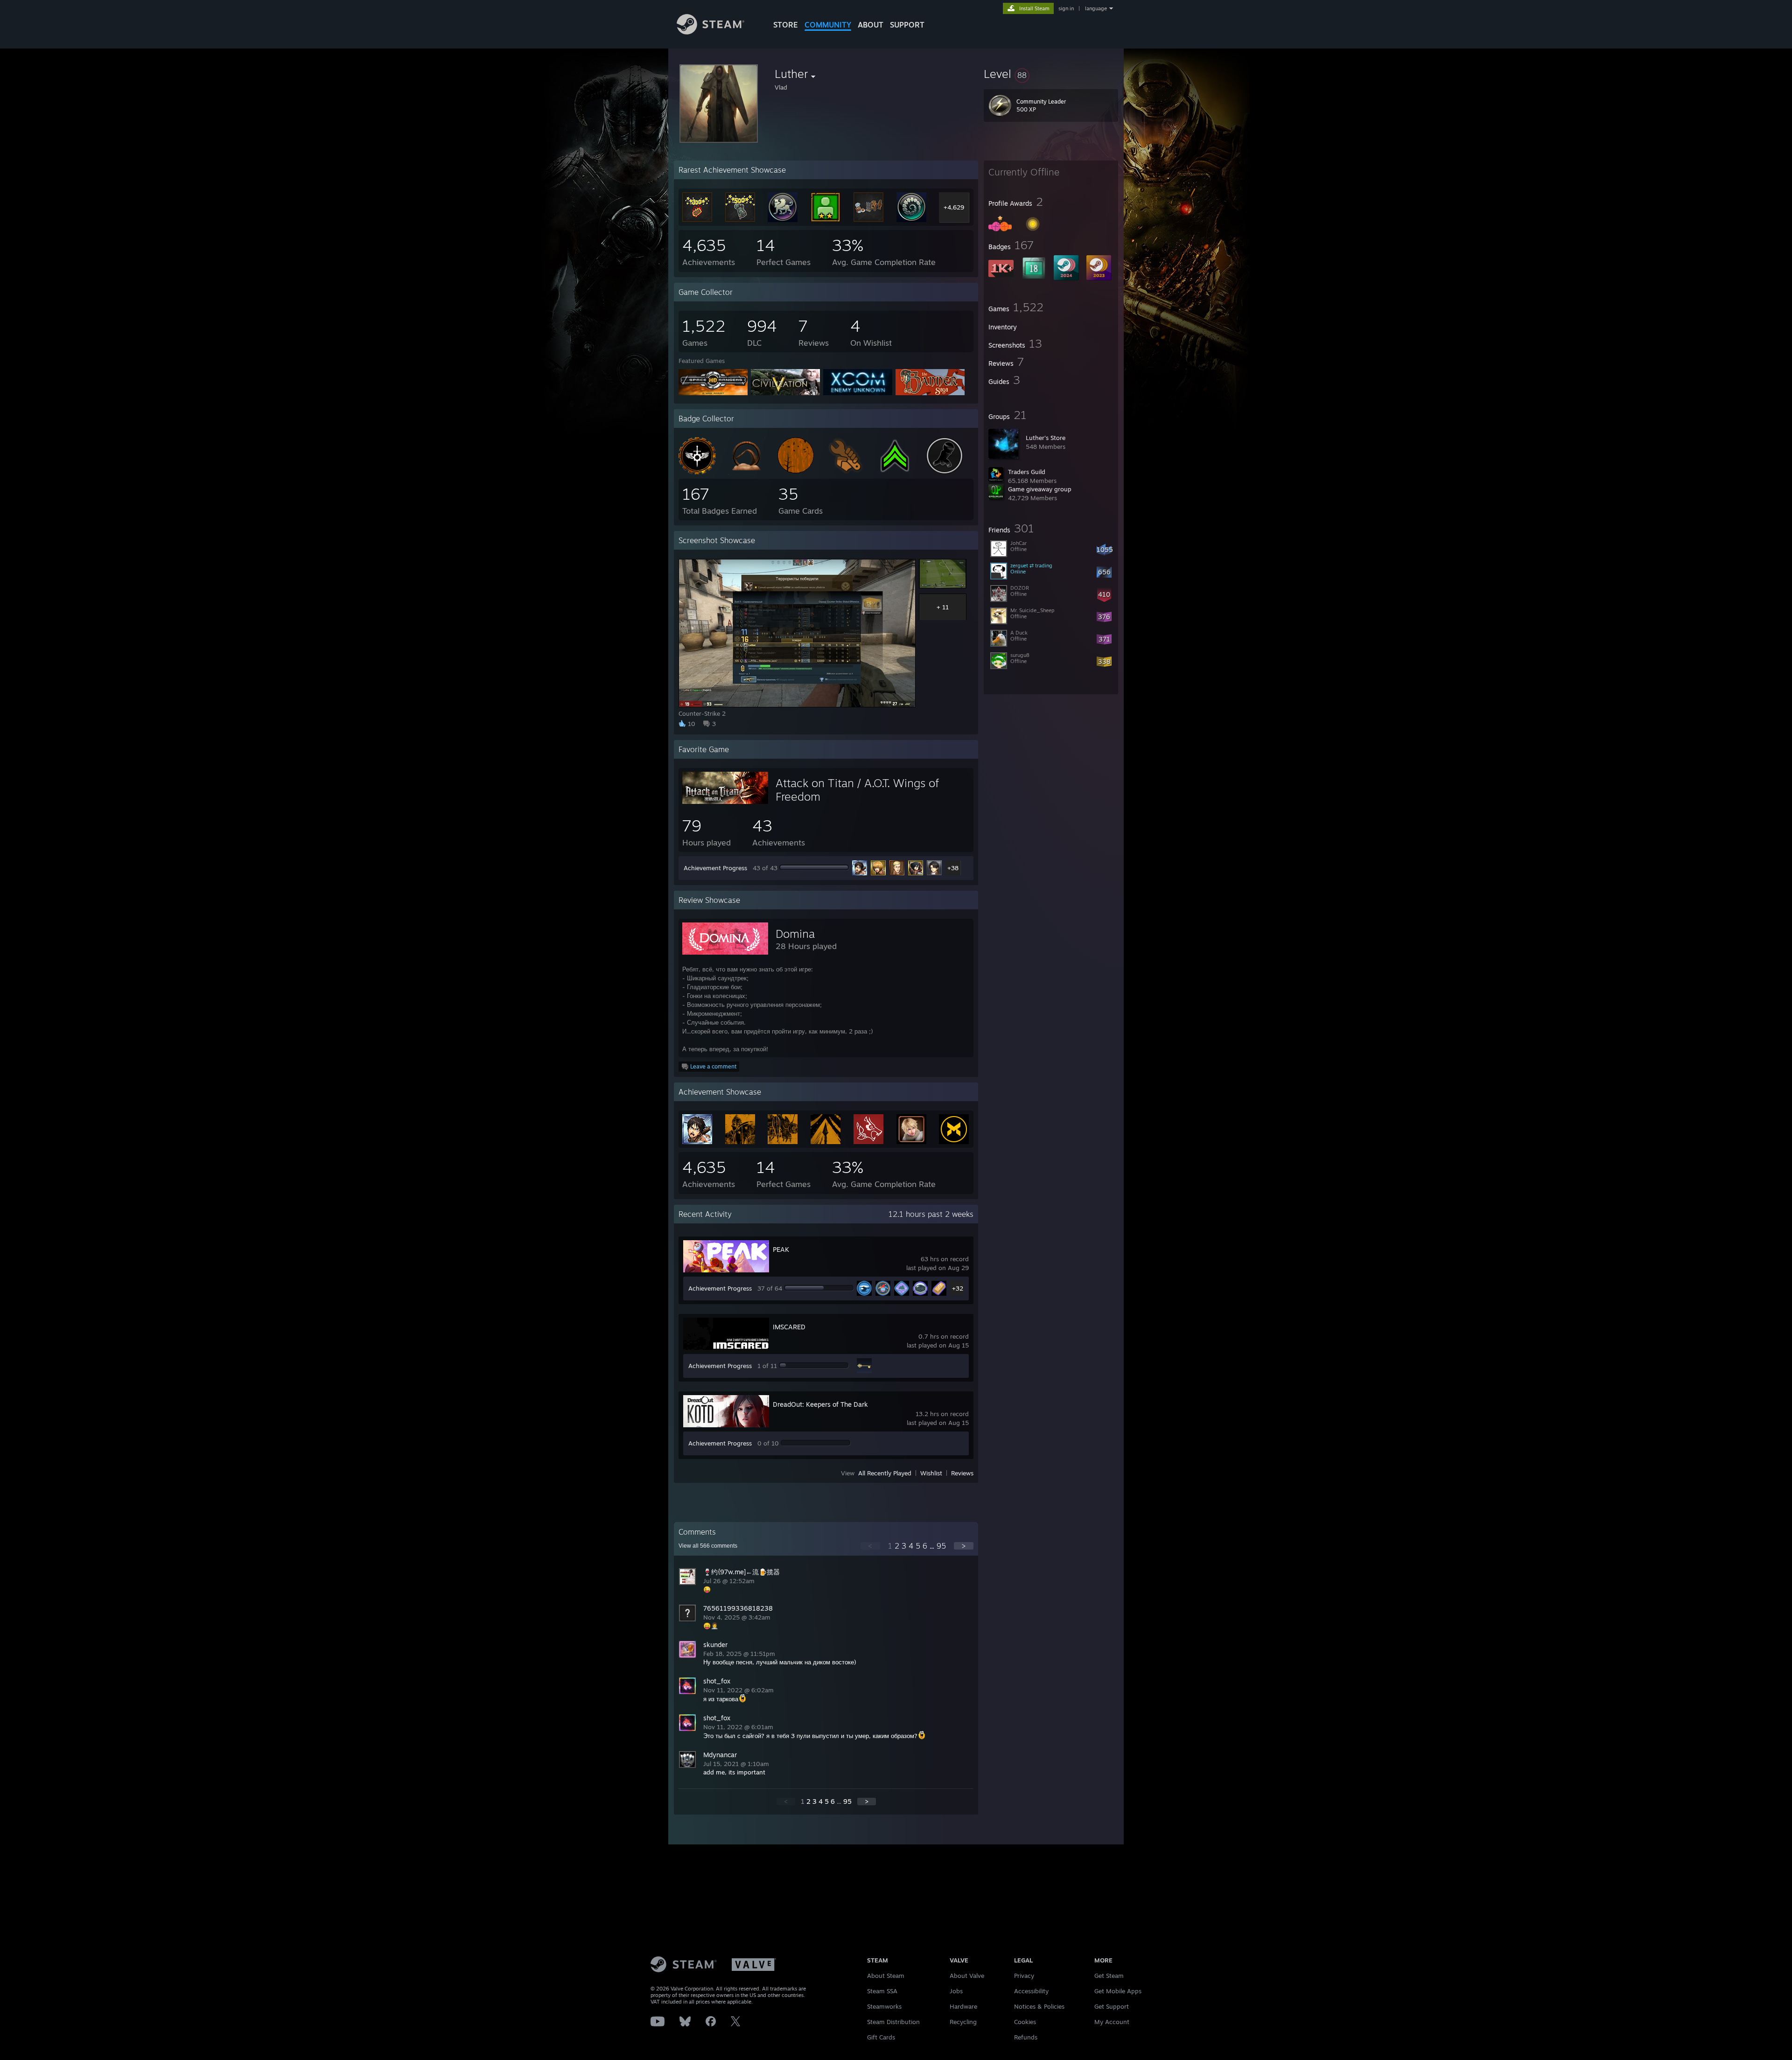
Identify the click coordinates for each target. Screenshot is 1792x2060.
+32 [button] (958, 1288)
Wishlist (931, 1473)
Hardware (963, 2006)
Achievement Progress (715, 868)
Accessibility (1031, 1991)
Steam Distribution (893, 2022)
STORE (786, 25)
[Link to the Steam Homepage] (710, 32)
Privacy (1024, 1976)
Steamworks (884, 2006)
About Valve (967, 1976)
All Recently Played (885, 1473)
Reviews (962, 1473)
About (871, 25)
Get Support (1112, 2006)
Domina (795, 934)
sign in (1066, 8)
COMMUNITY (828, 25)
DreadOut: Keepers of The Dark (820, 1404)
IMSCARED (789, 1327)
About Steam (886, 1976)
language (1096, 8)
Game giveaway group (1040, 489)
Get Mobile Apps (1118, 1991)
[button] (1051, 74)
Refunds (1026, 2037)
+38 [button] (953, 868)
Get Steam (1109, 1976)
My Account (1112, 2022)
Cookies (1025, 2022)
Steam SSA (882, 1991)
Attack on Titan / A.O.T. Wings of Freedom (857, 790)
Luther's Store (1046, 438)
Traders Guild (1027, 472)
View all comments (708, 1546)
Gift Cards (881, 2037)
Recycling (963, 2022)
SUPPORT (907, 25)
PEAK (781, 1249)
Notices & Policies (1039, 2006)
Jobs (956, 1991)
